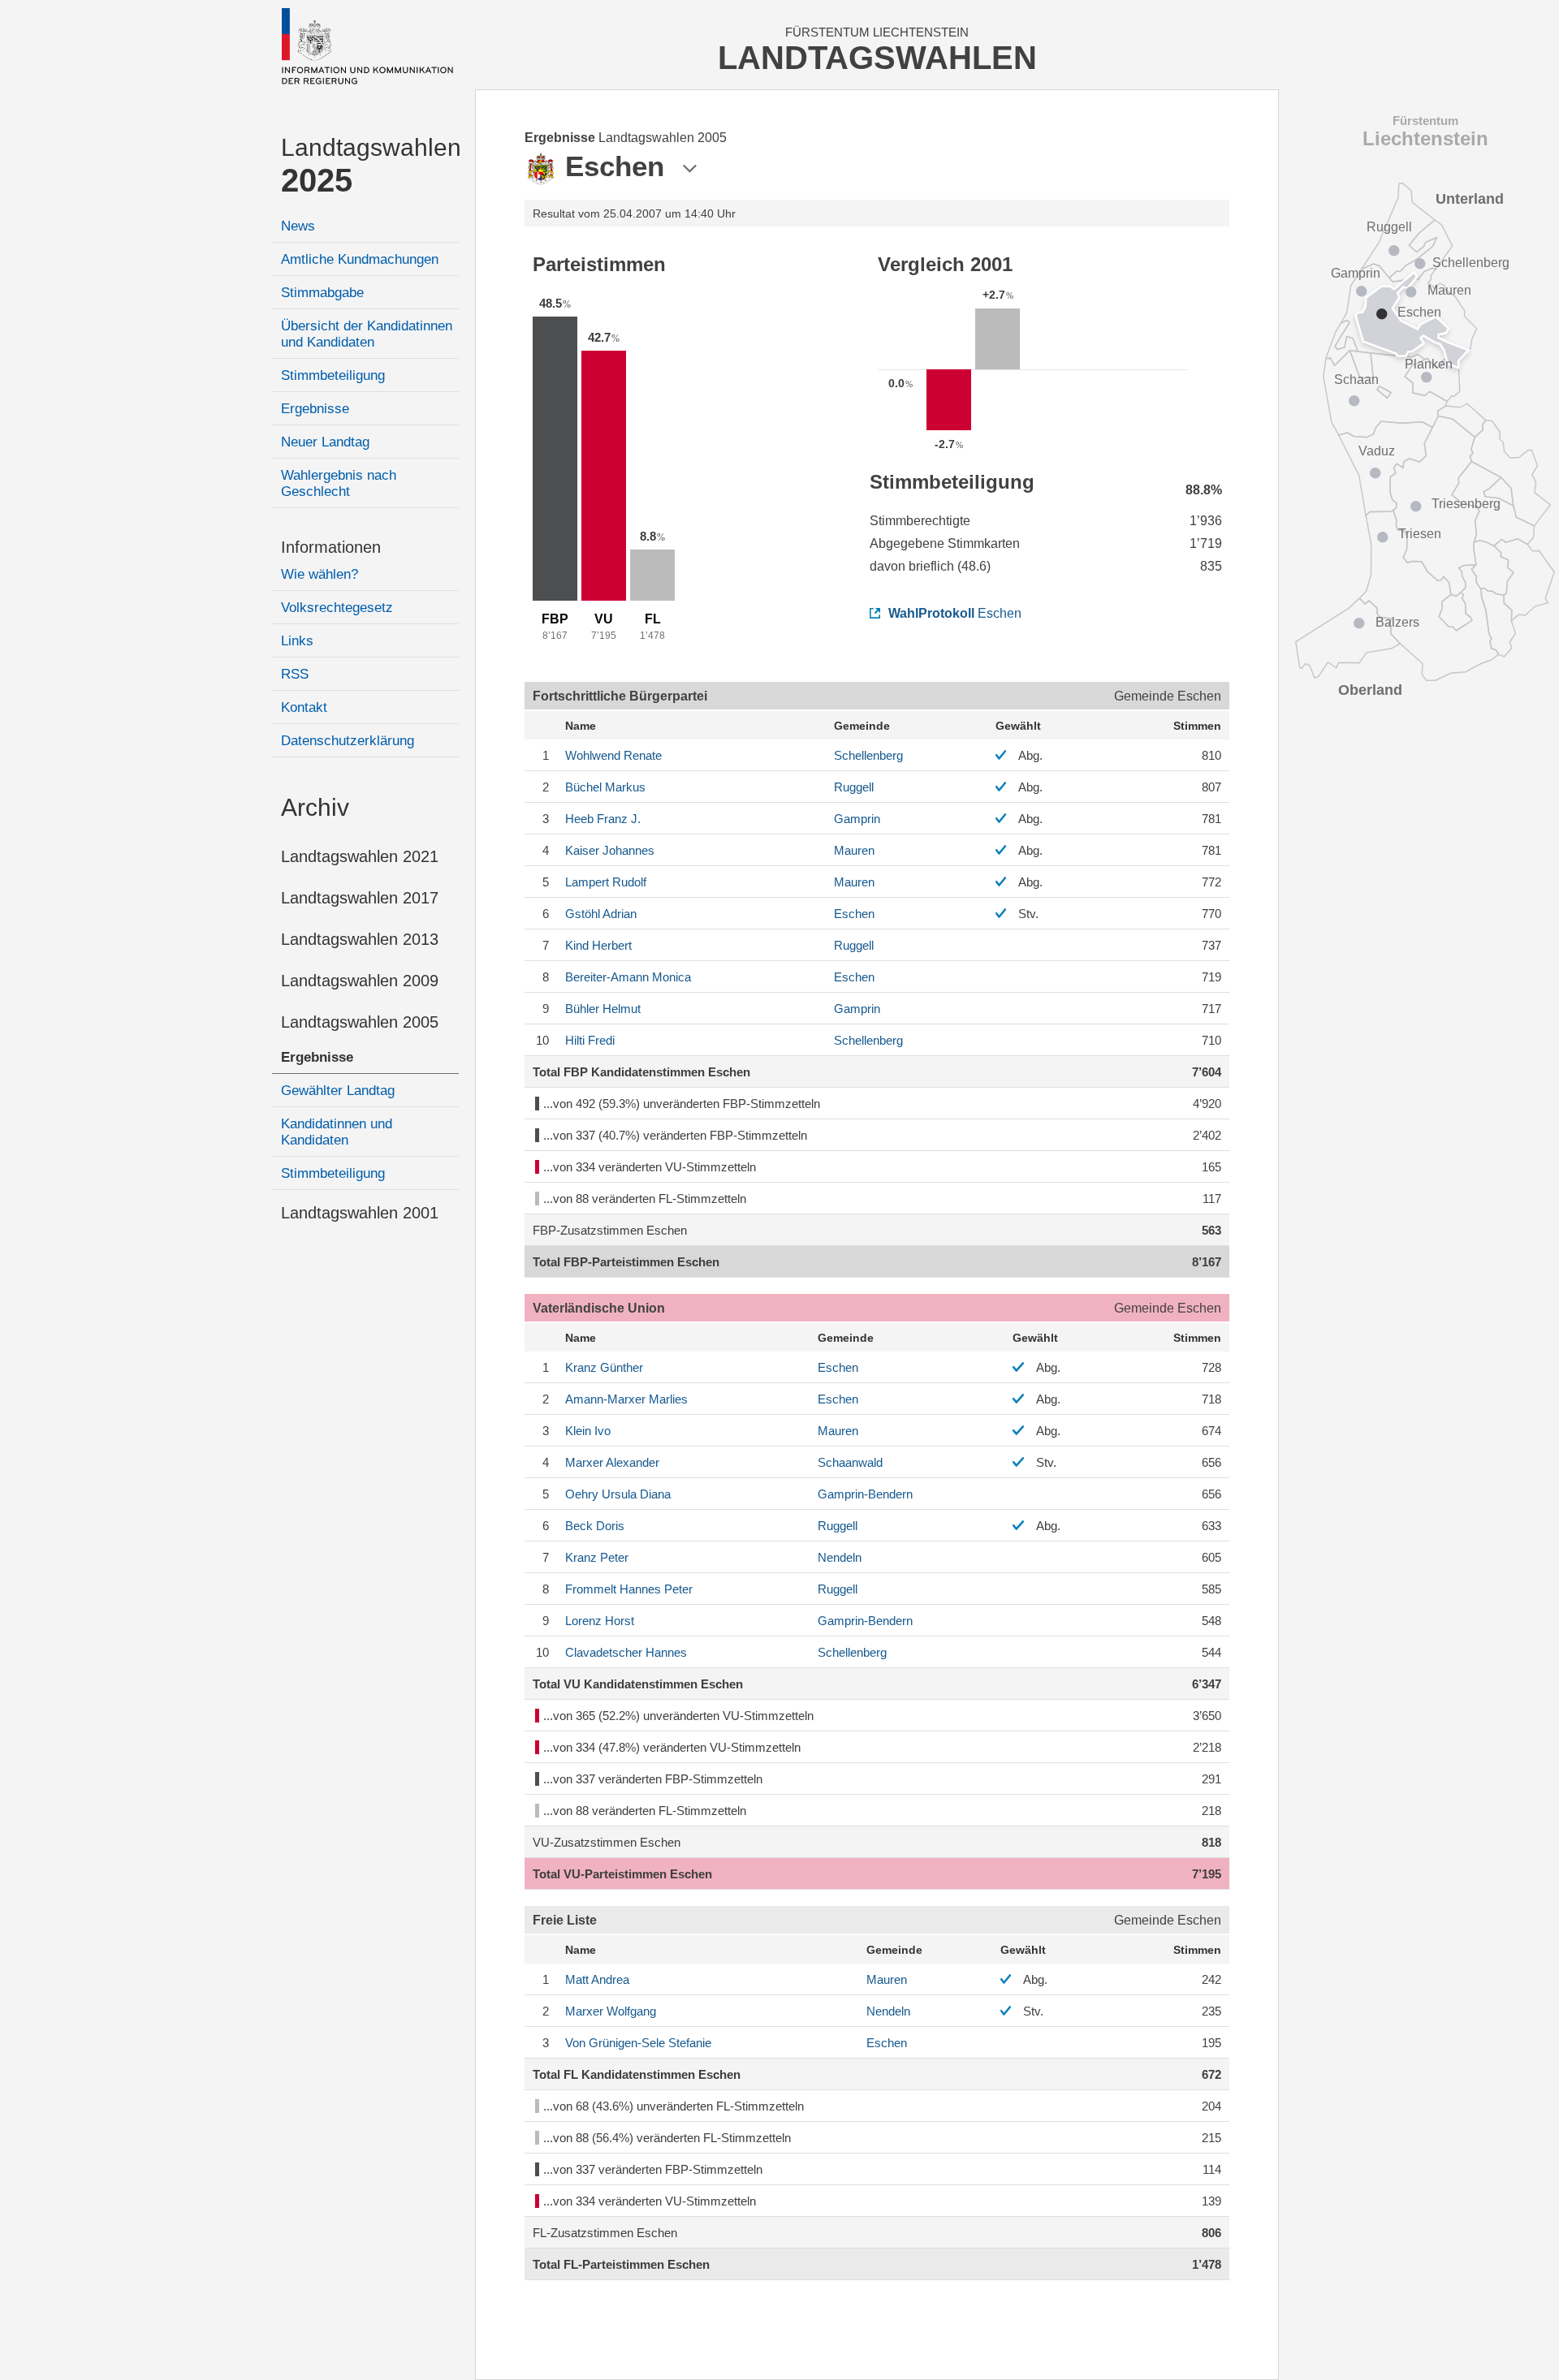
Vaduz (1377, 451)
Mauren (854, 850)
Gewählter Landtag (338, 1091)
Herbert (598, 945)
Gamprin (857, 819)
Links (297, 641)
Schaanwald (850, 1462)
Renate (613, 755)
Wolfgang (611, 2011)
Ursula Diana (618, 1494)
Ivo (588, 1431)
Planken (1429, 364)
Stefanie (638, 2043)
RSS (295, 674)
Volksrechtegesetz (337, 608)
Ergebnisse (315, 409)
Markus (605, 787)
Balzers (1397, 622)
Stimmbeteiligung (333, 375)
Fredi (590, 1040)
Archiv (315, 807)
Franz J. (603, 819)
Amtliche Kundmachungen (360, 259)
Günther (604, 1367)
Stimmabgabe (322, 293)
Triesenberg (1466, 504)
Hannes (626, 1652)
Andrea (597, 1979)
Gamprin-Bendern (865, 1494)
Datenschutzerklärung (348, 741)
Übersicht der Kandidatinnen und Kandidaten (367, 334)
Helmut (603, 1009)
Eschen (955, 613)
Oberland (1370, 690)
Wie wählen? (320, 574)
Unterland (1470, 199)
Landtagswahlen (370, 166)
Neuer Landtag (325, 442)
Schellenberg (868, 755)
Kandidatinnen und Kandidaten (337, 1132)
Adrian (601, 914)
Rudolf (606, 882)
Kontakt (304, 707)
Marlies (626, 1399)
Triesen (1420, 534)
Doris (595, 1526)
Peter (597, 1557)
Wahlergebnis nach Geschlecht (339, 483)
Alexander (612, 1462)
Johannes (610, 850)
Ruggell (854, 787)
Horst (600, 1621)
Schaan (1356, 379)
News (298, 226)
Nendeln (840, 1557)
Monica (628, 977)
